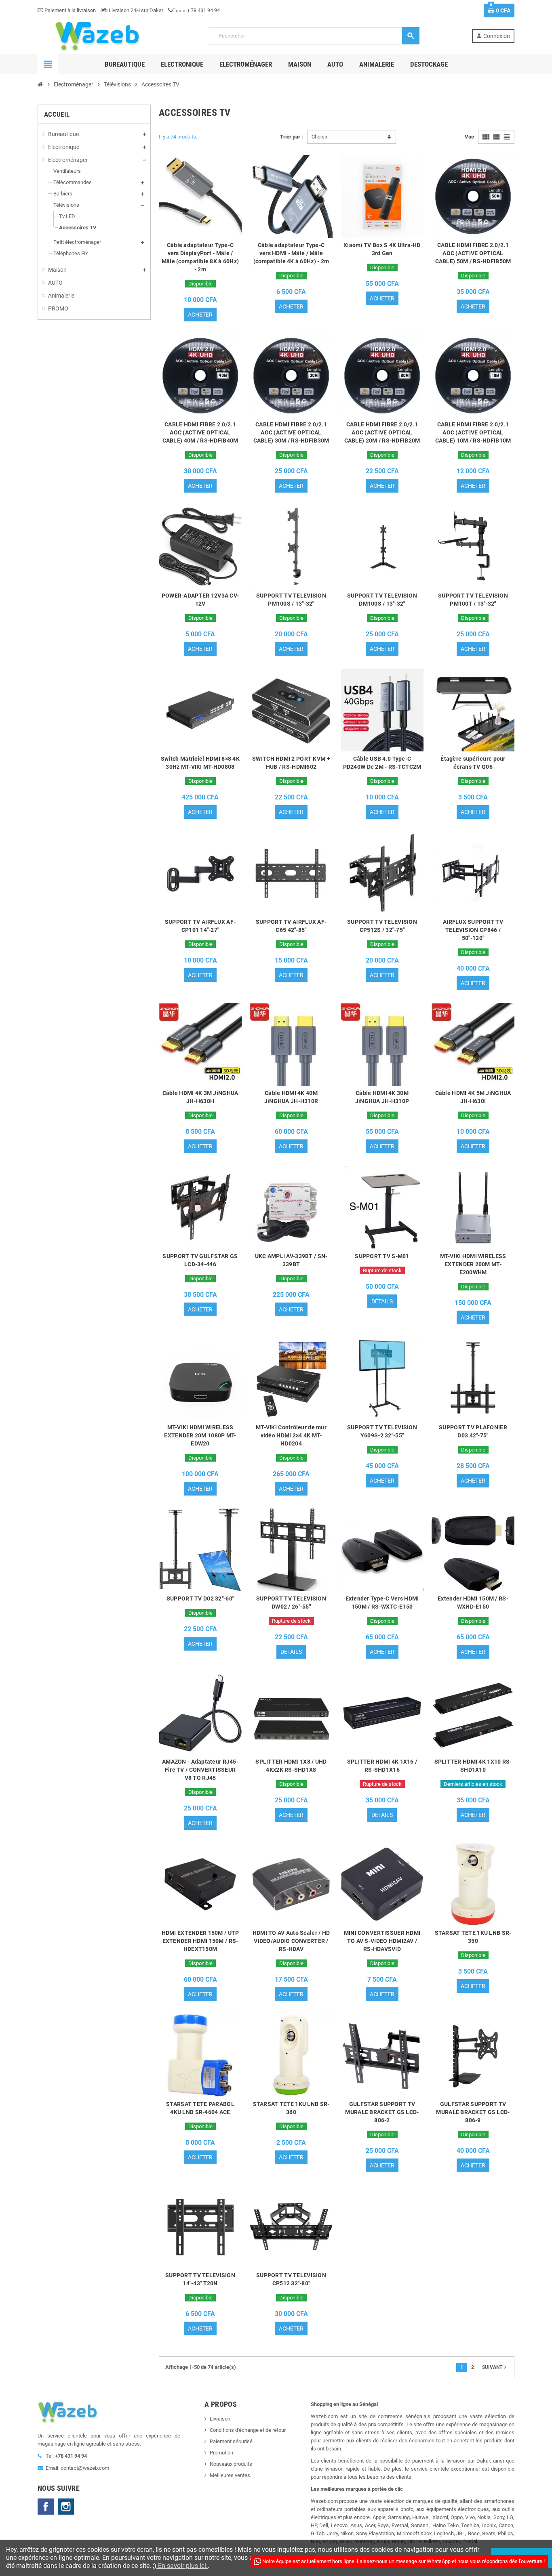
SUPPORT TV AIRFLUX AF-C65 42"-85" (291, 926)
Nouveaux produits (231, 2464)
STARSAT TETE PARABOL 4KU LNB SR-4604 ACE (200, 2108)
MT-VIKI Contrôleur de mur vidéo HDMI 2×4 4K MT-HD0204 (291, 1435)
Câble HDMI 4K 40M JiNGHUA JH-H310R (291, 1097)
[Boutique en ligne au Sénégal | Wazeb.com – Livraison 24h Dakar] (97, 35)
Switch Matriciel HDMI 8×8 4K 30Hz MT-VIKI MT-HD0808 (200, 763)
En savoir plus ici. (182, 2566)
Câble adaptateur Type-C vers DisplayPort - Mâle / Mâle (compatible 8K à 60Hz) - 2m (200, 257)
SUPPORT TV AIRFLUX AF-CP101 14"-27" (200, 926)
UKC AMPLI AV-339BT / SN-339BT (291, 1260)
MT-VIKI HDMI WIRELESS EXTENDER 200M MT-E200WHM (473, 1264)
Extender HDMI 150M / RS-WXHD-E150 (473, 1603)
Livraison (220, 2419)
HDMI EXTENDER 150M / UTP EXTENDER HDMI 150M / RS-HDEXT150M (200, 1941)
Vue (469, 137)
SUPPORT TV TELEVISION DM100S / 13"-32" (382, 600)
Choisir (319, 137)
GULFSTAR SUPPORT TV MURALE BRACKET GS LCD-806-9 (473, 2112)
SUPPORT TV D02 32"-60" (200, 1598)
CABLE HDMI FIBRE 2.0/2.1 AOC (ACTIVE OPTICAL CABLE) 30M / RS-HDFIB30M (291, 432)
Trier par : (292, 137)
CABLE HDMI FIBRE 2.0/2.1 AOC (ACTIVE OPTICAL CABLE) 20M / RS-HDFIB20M (382, 432)
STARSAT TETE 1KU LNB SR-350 (473, 1937)
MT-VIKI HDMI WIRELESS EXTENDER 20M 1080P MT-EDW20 (200, 1435)
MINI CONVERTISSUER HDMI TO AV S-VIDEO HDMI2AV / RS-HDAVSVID (382, 1941)
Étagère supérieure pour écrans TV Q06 (473, 763)
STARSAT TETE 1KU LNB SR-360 (291, 2108)
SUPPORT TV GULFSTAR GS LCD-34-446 (200, 1260)
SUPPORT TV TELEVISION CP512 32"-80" (291, 2279)
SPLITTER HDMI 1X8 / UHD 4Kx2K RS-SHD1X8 (291, 1766)
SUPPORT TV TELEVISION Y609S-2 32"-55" (382, 1431)
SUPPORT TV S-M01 (382, 1256)
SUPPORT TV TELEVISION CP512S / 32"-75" (382, 926)
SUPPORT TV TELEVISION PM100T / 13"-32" (473, 600)
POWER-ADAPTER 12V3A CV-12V (200, 600)
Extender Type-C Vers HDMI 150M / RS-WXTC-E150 (382, 1603)
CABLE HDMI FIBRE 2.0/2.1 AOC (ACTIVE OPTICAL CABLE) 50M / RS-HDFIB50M (473, 253)
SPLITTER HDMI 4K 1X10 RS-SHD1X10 (473, 1766)
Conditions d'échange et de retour (248, 2430)
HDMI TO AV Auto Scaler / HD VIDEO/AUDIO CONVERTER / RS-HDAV (291, 1941)
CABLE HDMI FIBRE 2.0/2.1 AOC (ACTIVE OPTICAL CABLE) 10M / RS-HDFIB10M (473, 432)
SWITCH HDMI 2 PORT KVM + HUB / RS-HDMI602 (291, 763)
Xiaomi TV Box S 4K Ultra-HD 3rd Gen (382, 249)
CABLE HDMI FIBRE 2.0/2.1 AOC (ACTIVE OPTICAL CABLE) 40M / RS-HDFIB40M (200, 432)
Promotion (221, 2453)
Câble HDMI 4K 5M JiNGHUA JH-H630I (473, 1097)
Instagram (66, 2507)
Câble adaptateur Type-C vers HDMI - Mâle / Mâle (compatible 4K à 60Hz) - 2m (291, 253)
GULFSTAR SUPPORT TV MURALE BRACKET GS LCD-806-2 (382, 2112)
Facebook (46, 2507)
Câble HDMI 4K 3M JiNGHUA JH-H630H (200, 1097)
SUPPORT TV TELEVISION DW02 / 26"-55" (291, 1603)
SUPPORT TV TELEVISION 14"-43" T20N (200, 2279)
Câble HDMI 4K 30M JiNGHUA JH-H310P (382, 1097)
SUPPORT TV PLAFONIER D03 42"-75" (473, 1431)
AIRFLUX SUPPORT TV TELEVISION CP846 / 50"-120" (473, 930)
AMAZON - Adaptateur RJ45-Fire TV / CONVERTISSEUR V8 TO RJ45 (200, 1770)
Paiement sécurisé (231, 2441)
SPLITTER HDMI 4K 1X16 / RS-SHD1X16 (382, 1766)
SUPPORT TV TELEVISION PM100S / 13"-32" (291, 600)
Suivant (495, 2367)
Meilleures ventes (230, 2475)
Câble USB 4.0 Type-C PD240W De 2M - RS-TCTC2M (382, 763)
